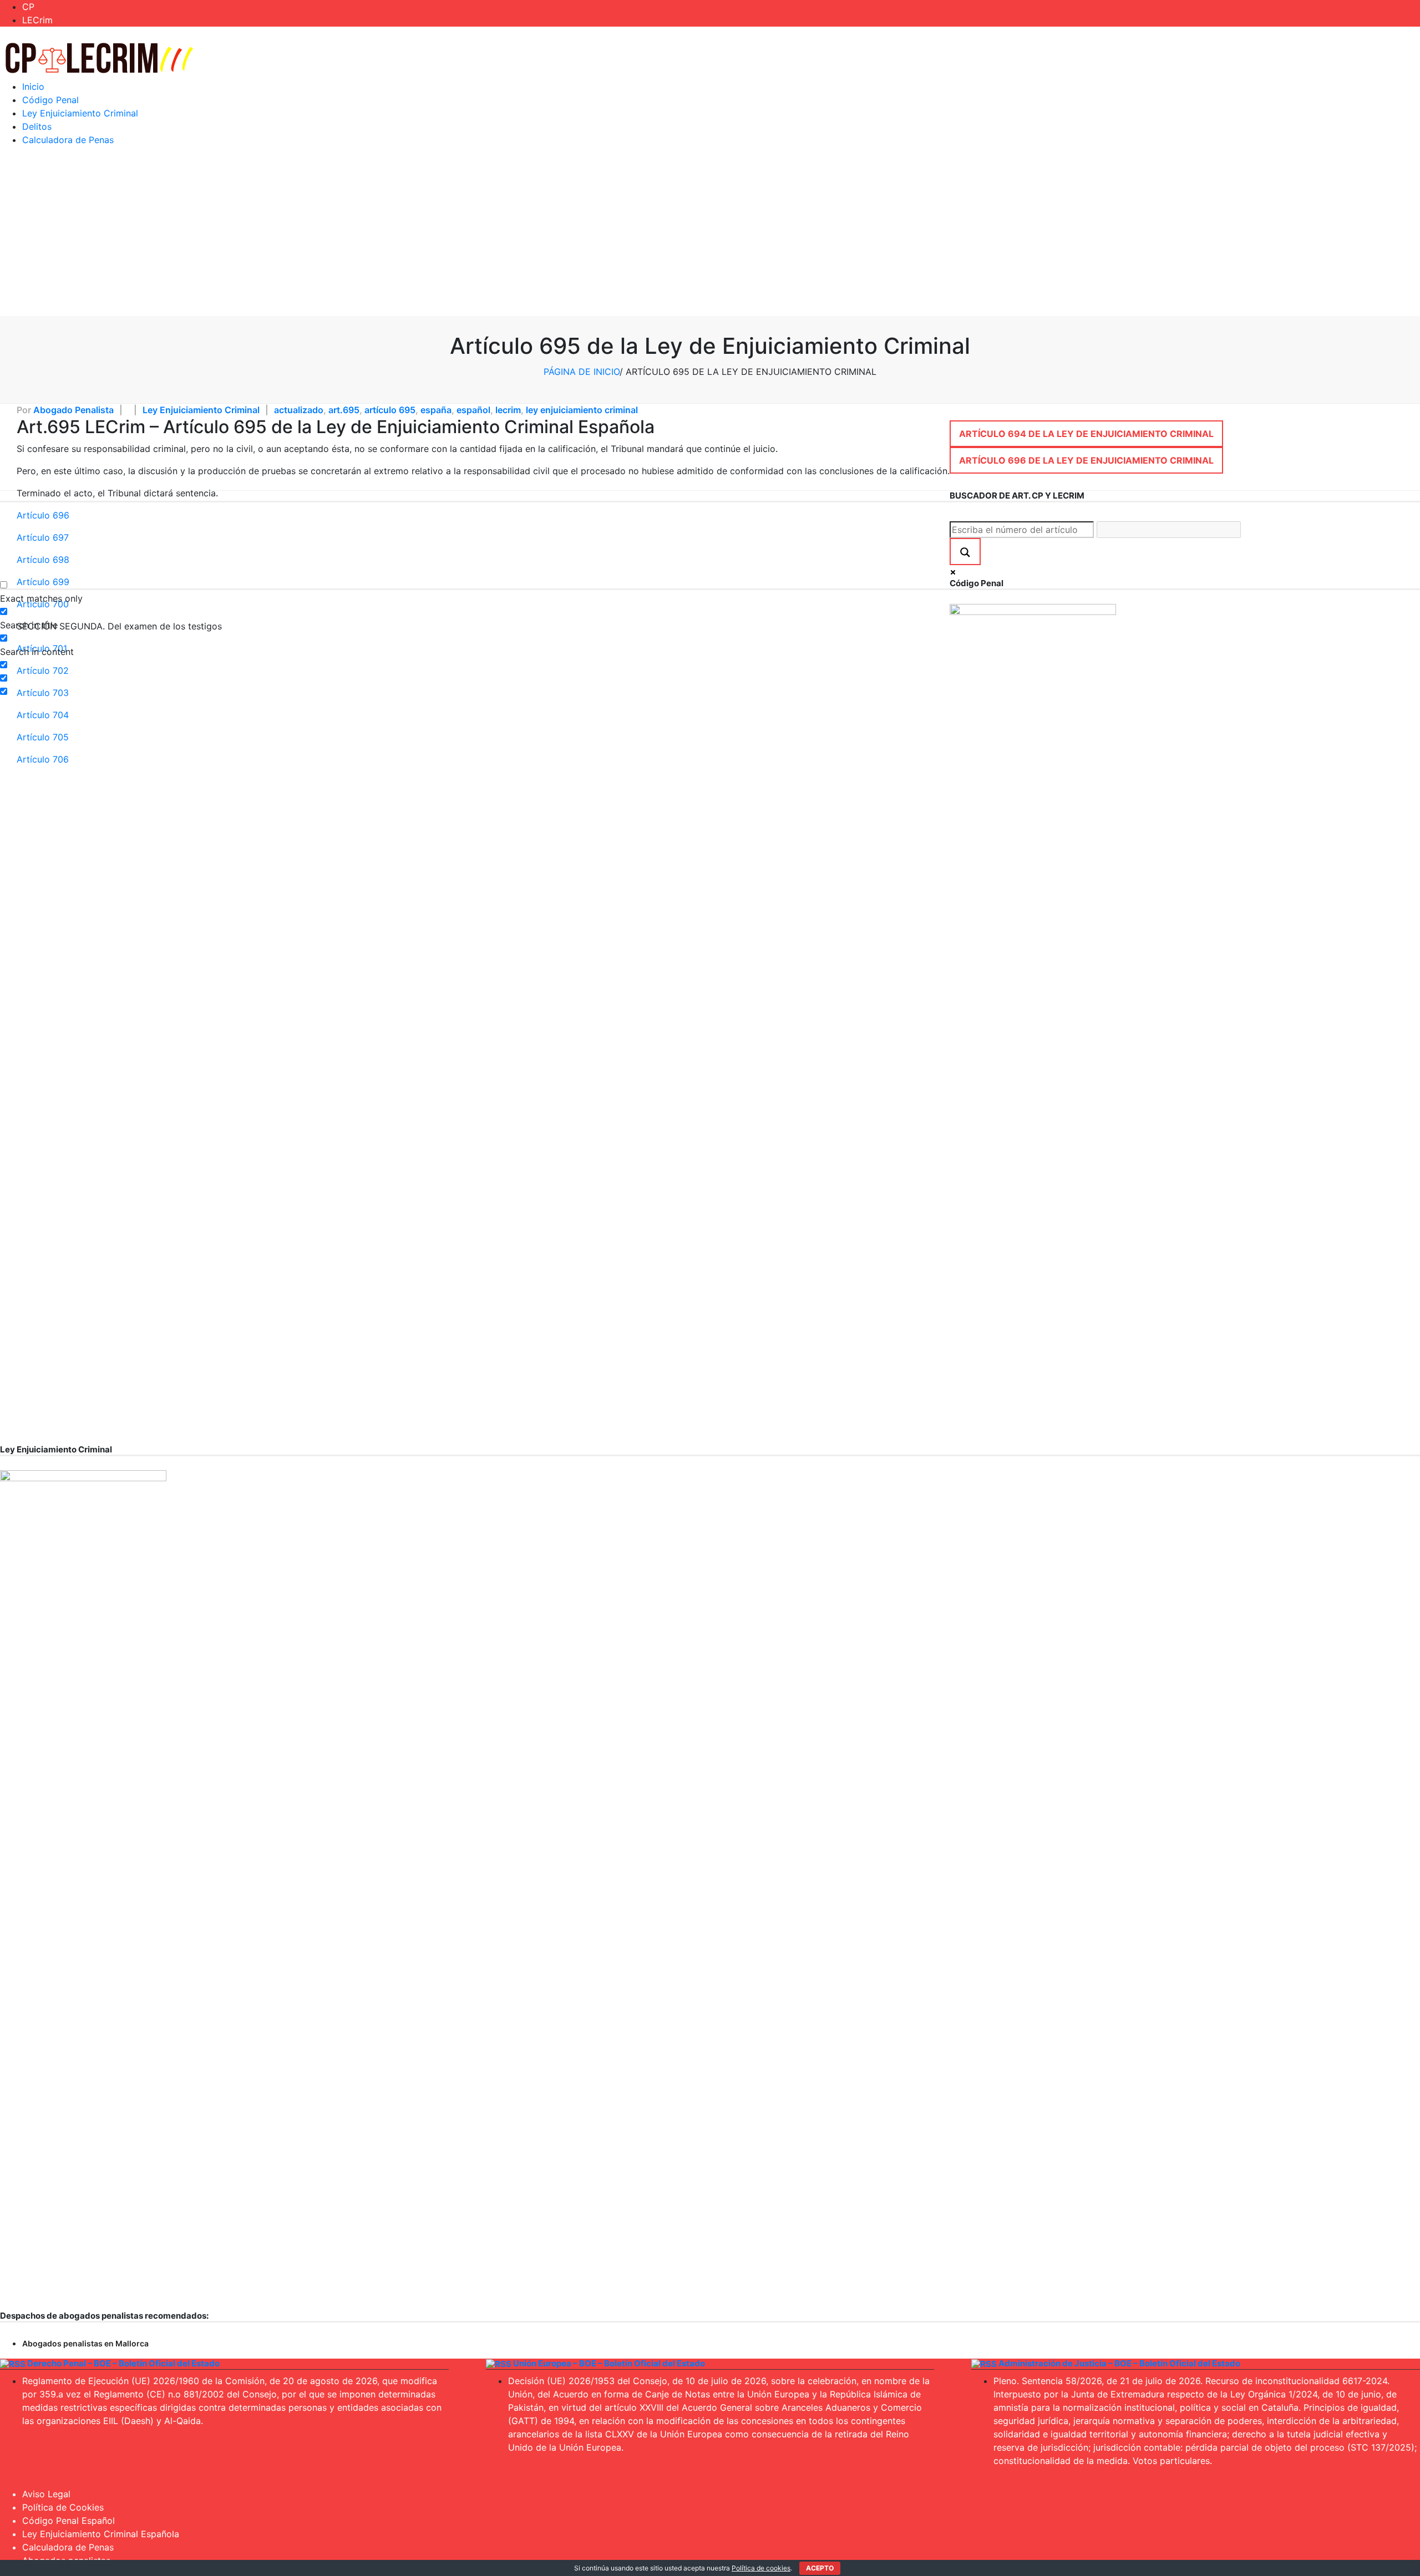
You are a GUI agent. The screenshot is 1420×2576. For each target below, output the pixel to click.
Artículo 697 (43, 537)
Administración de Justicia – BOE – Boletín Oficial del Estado (1119, 2363)
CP (28, 7)
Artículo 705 (43, 737)
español (473, 410)
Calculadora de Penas (68, 140)
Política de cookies (761, 2568)
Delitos (37, 126)
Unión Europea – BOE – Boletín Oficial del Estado (609, 2363)
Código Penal (50, 100)
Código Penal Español (69, 2521)
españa (436, 410)
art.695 (344, 410)
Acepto (820, 2568)
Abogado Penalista (73, 410)
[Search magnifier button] (965, 552)
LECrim (37, 20)
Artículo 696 (43, 515)
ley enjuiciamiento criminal (582, 410)
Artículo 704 (43, 715)
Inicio (33, 87)
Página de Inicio (582, 372)
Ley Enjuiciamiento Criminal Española (101, 2534)
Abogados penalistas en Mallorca (85, 2343)
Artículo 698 (43, 560)
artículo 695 (390, 410)
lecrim (508, 410)
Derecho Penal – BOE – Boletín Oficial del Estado (123, 2363)
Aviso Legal (46, 2494)
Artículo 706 (43, 759)
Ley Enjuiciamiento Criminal (80, 113)
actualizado (299, 410)
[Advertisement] (710, 233)
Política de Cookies (63, 2507)
